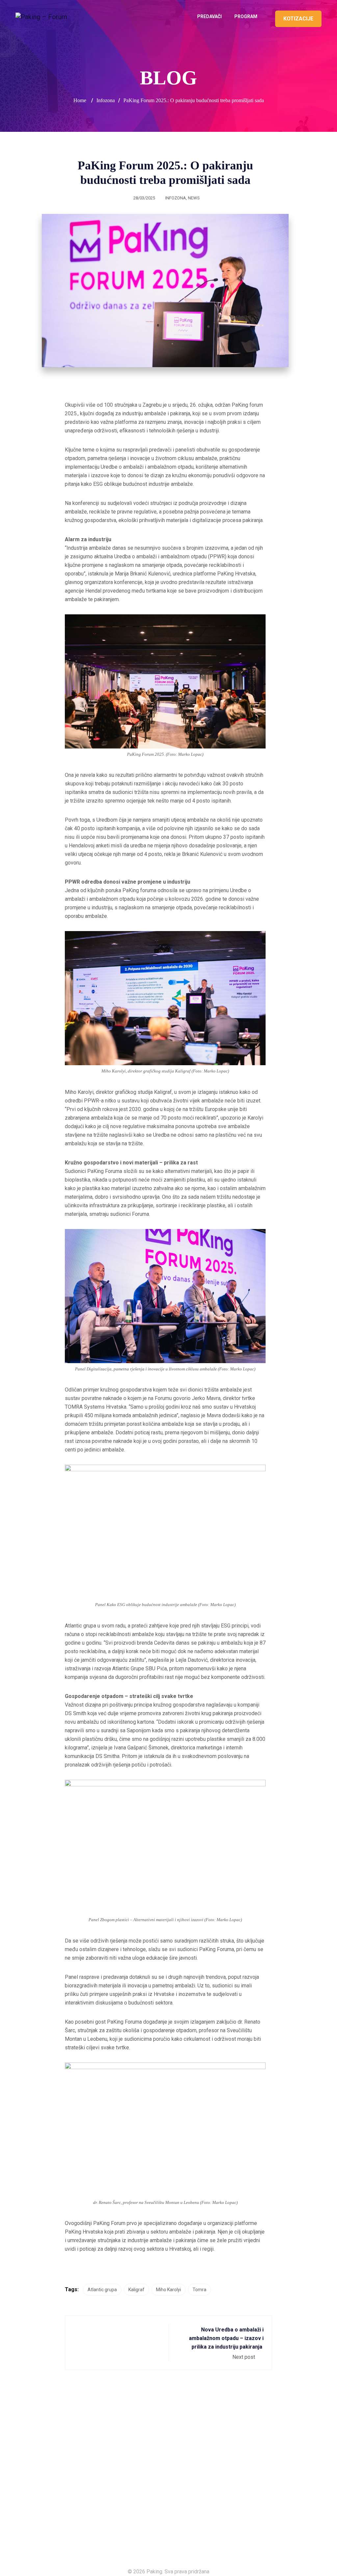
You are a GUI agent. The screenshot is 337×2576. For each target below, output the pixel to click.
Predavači (209, 16)
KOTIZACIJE (298, 19)
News (194, 198)
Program (246, 16)
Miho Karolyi (168, 2290)
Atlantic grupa (102, 2290)
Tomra (199, 2290)
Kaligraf (136, 2290)
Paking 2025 (28, 2536)
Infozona (176, 198)
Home (80, 100)
